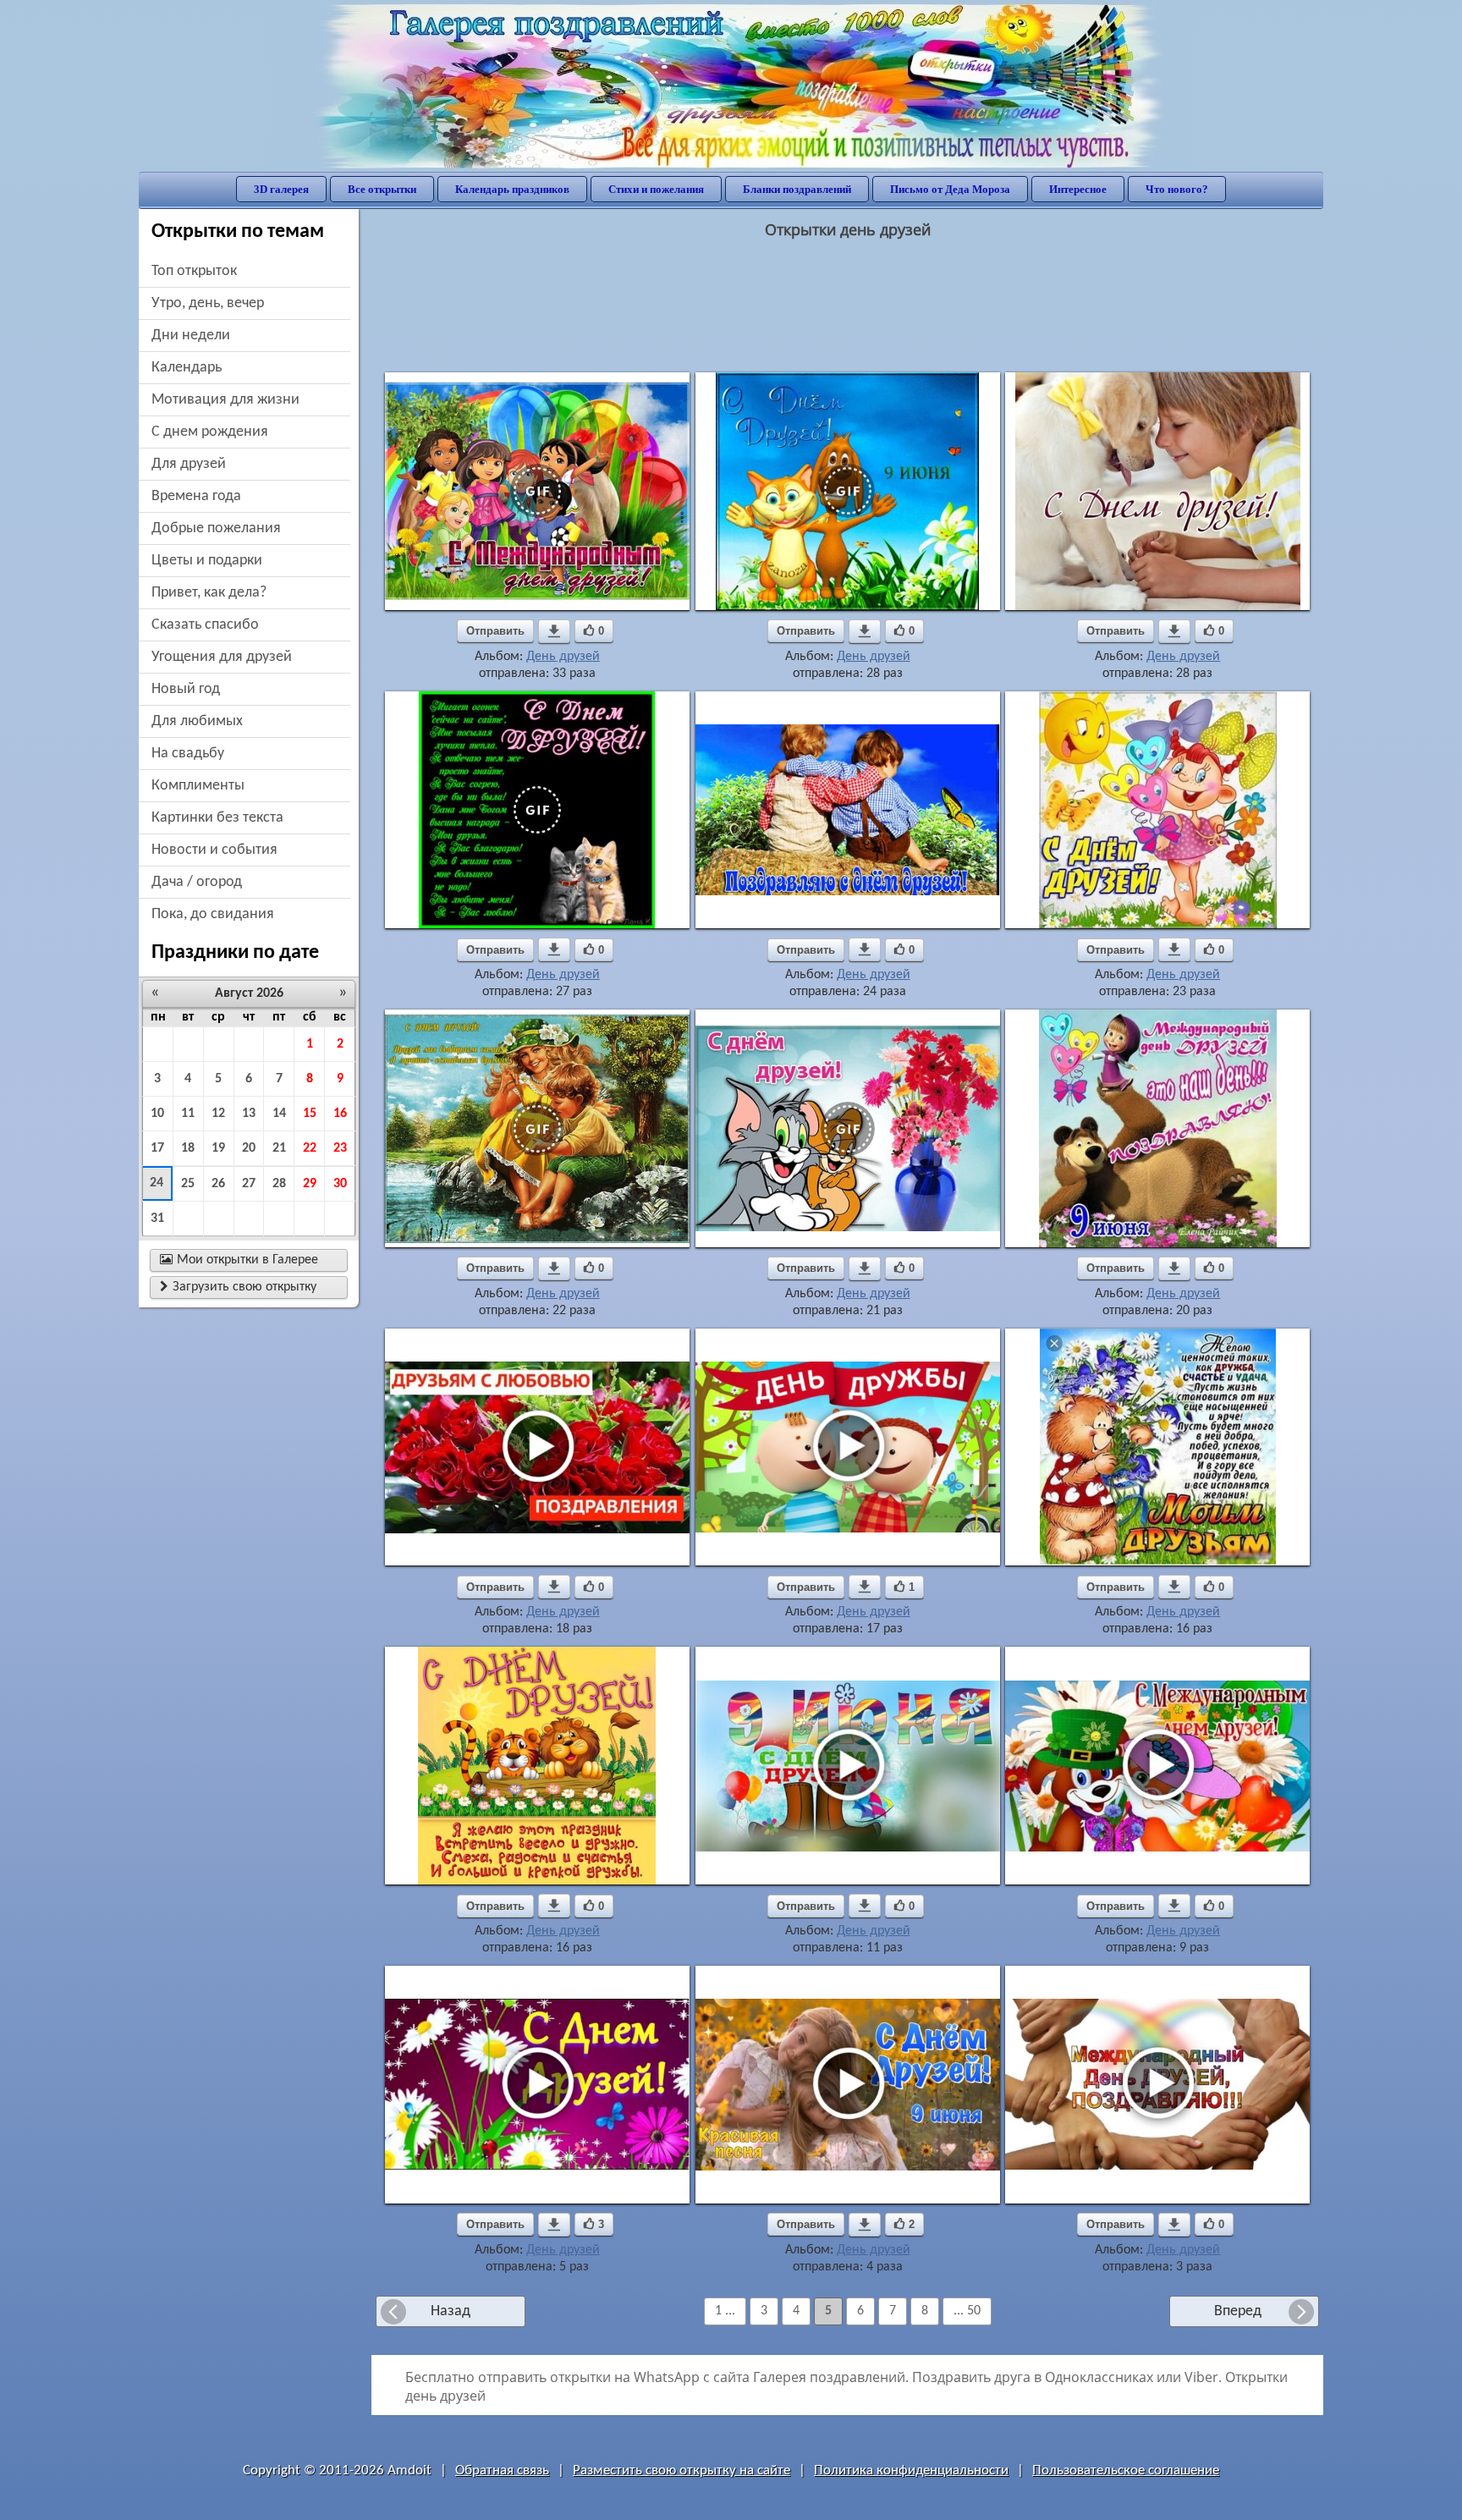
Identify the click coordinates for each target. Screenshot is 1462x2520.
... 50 (967, 2311)
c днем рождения (210, 432)
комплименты (198, 786)
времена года (196, 496)
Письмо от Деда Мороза (950, 189)
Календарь (187, 368)
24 (157, 1183)
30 (340, 1184)
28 (279, 1184)
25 (188, 1184)
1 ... (725, 2311)
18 (188, 1148)
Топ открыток (194, 271)
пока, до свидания (213, 914)
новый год (186, 689)
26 (218, 1184)
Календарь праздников (512, 189)
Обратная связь (502, 2470)
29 (310, 1184)
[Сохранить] (554, 631)
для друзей (189, 464)
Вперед (1238, 2311)
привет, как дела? (209, 593)
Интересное (1078, 189)
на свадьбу (188, 754)
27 (249, 1184)
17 (157, 1148)
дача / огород (197, 882)
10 (157, 1114)
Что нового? (1177, 189)
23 (340, 1148)
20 (249, 1148)
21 (279, 1148)
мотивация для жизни (225, 400)
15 (310, 1114)
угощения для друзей (222, 657)
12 (218, 1114)
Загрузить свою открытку (238, 1287)
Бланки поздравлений (797, 189)
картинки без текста (217, 818)
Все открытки (382, 189)
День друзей (563, 657)
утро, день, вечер (208, 303)
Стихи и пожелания (656, 189)
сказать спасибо (205, 625)
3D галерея (281, 189)
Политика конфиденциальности (911, 2470)
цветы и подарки (207, 561)
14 (279, 1114)
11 (188, 1114)
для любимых (197, 721)
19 (218, 1148)
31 (157, 1219)
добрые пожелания (216, 528)
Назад (451, 2311)
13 (249, 1114)
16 (340, 1114)
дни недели (191, 336)
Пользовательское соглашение (1126, 2470)
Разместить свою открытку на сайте (682, 2470)
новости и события (214, 850)
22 (310, 1148)
